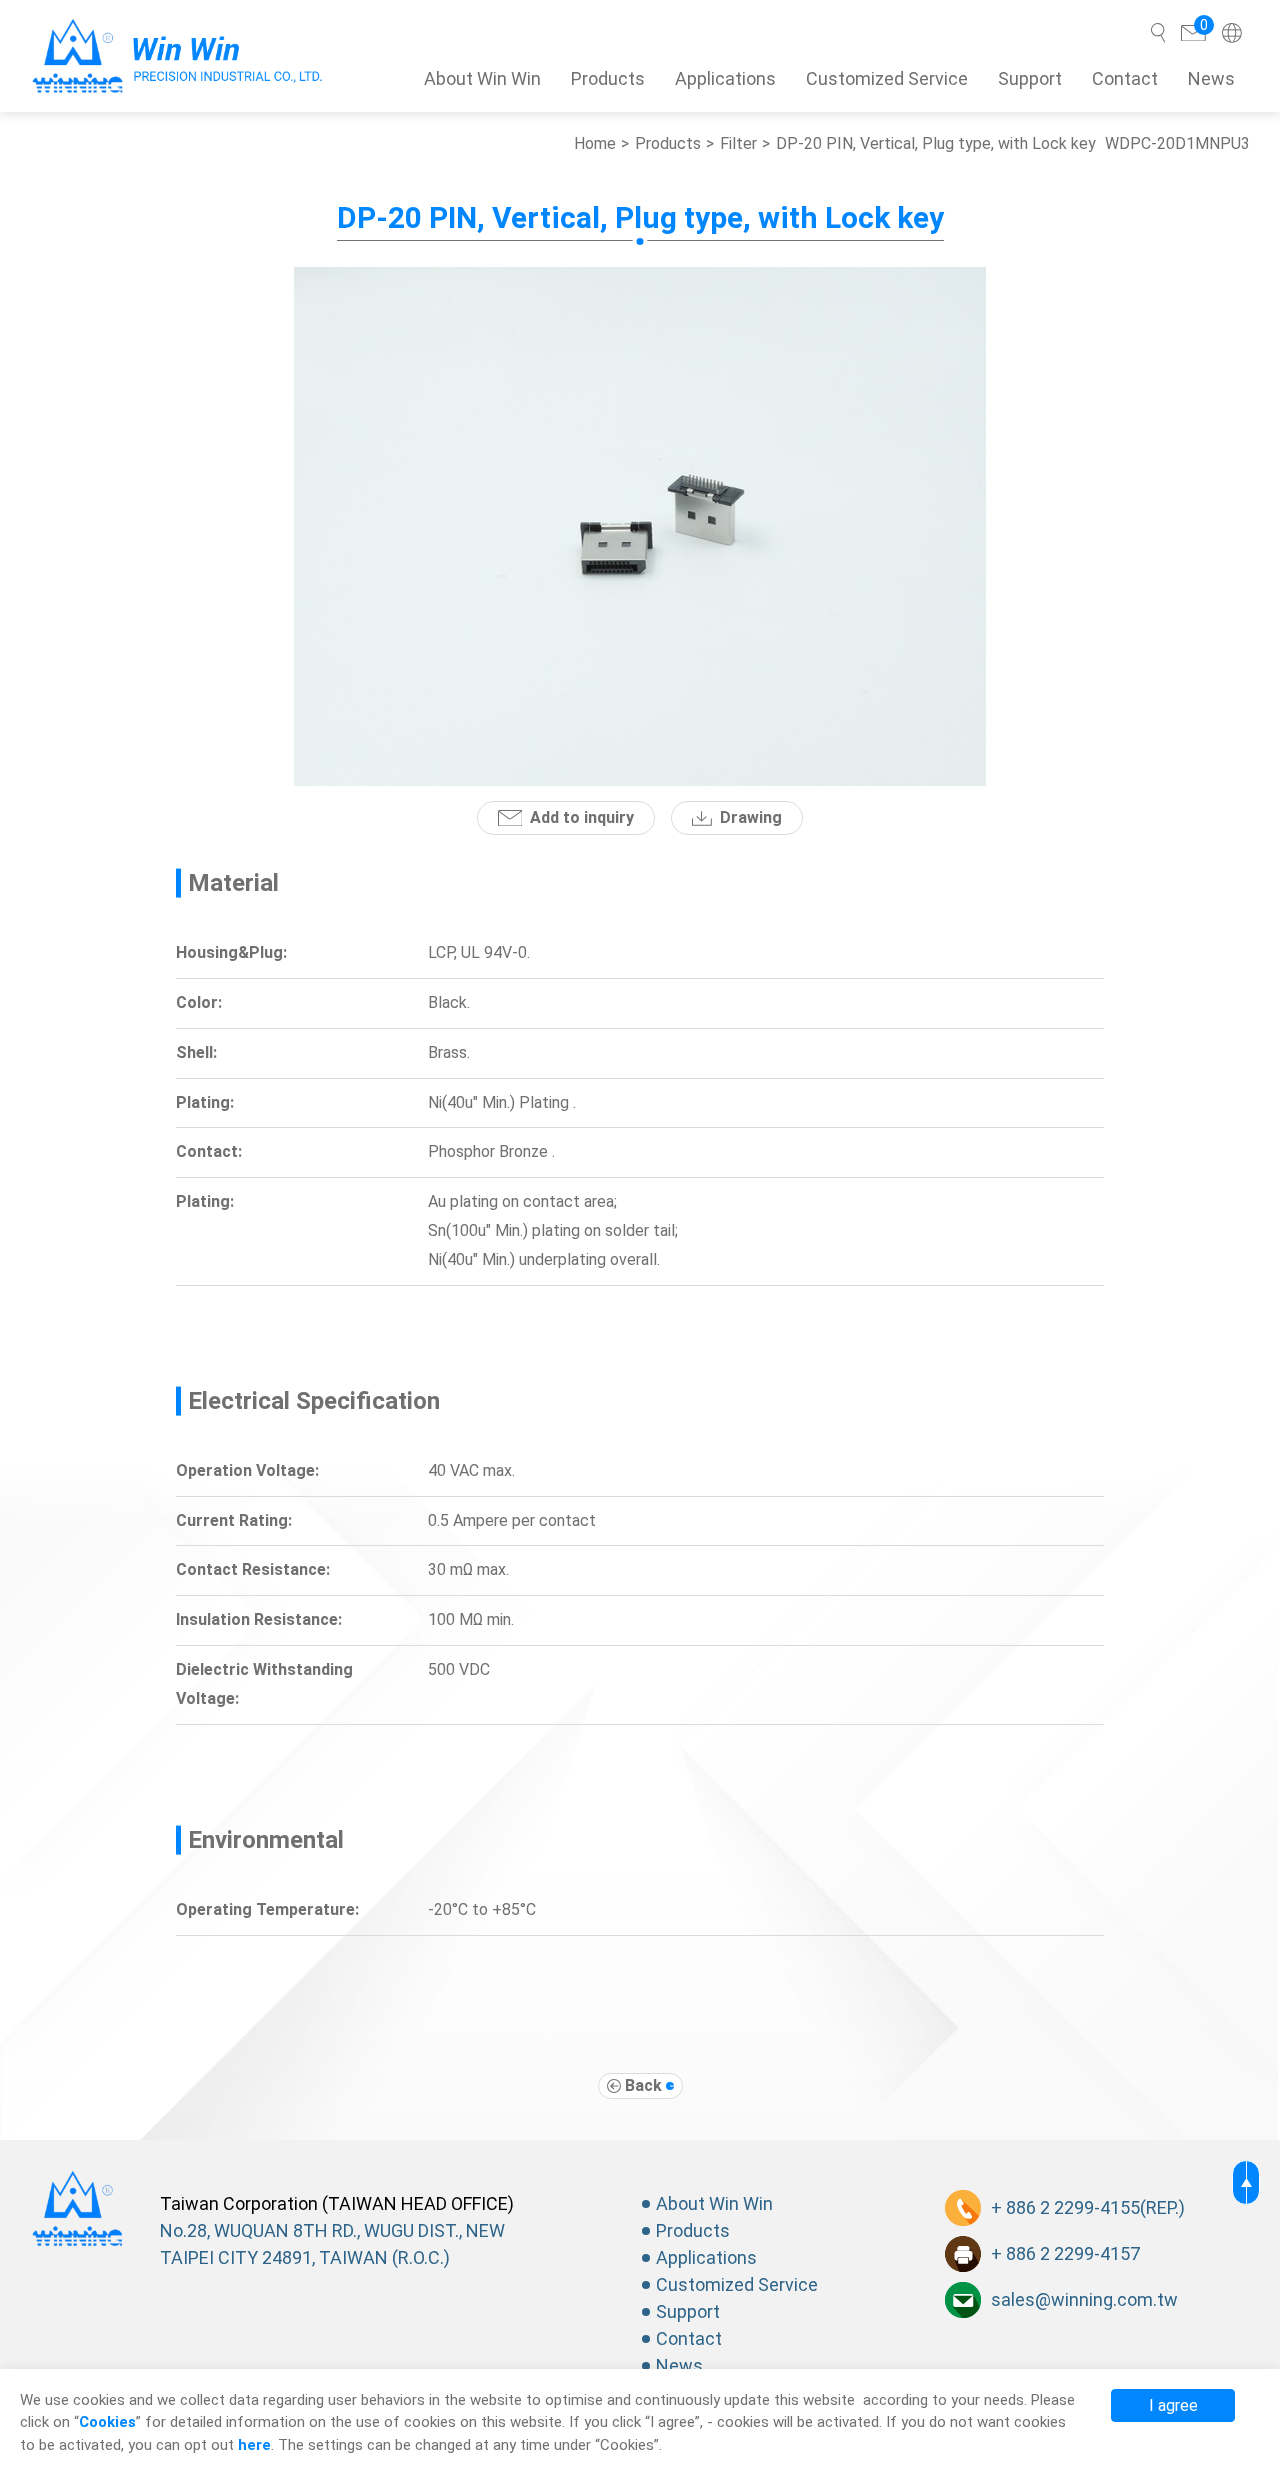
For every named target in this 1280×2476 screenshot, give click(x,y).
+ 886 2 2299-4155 (1065, 2207)
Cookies (107, 2422)
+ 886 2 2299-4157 (1065, 2253)
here (254, 2445)
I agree (1173, 2405)
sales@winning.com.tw (1084, 2299)
